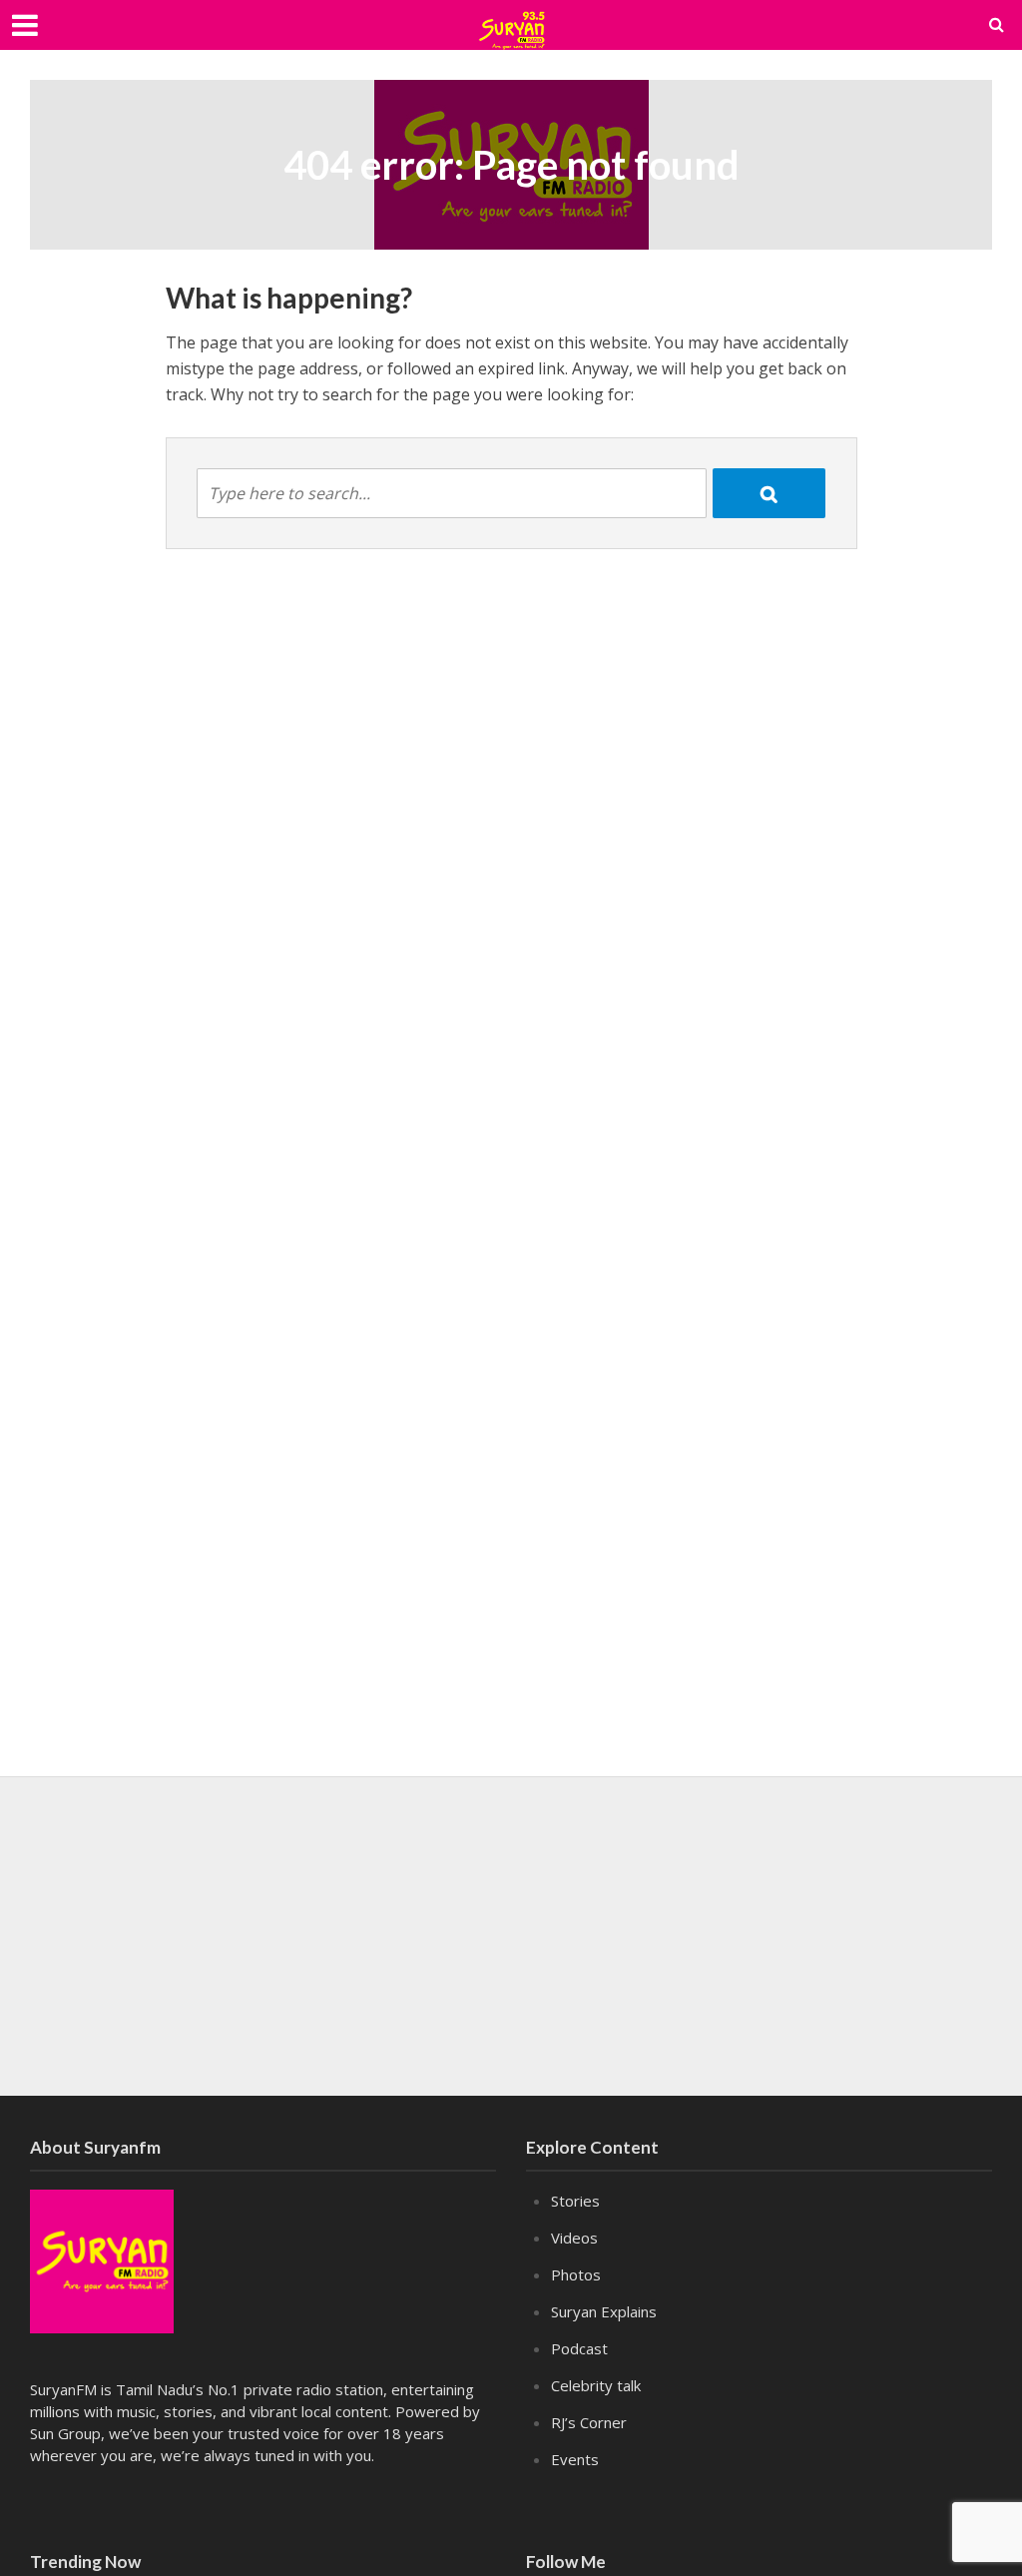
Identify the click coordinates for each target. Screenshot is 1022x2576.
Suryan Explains (604, 2311)
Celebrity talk (596, 2385)
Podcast (579, 2348)
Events (575, 2459)
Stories (575, 2201)
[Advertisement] (511, 1936)
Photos (576, 2274)
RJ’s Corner (589, 2422)
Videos (574, 2238)
